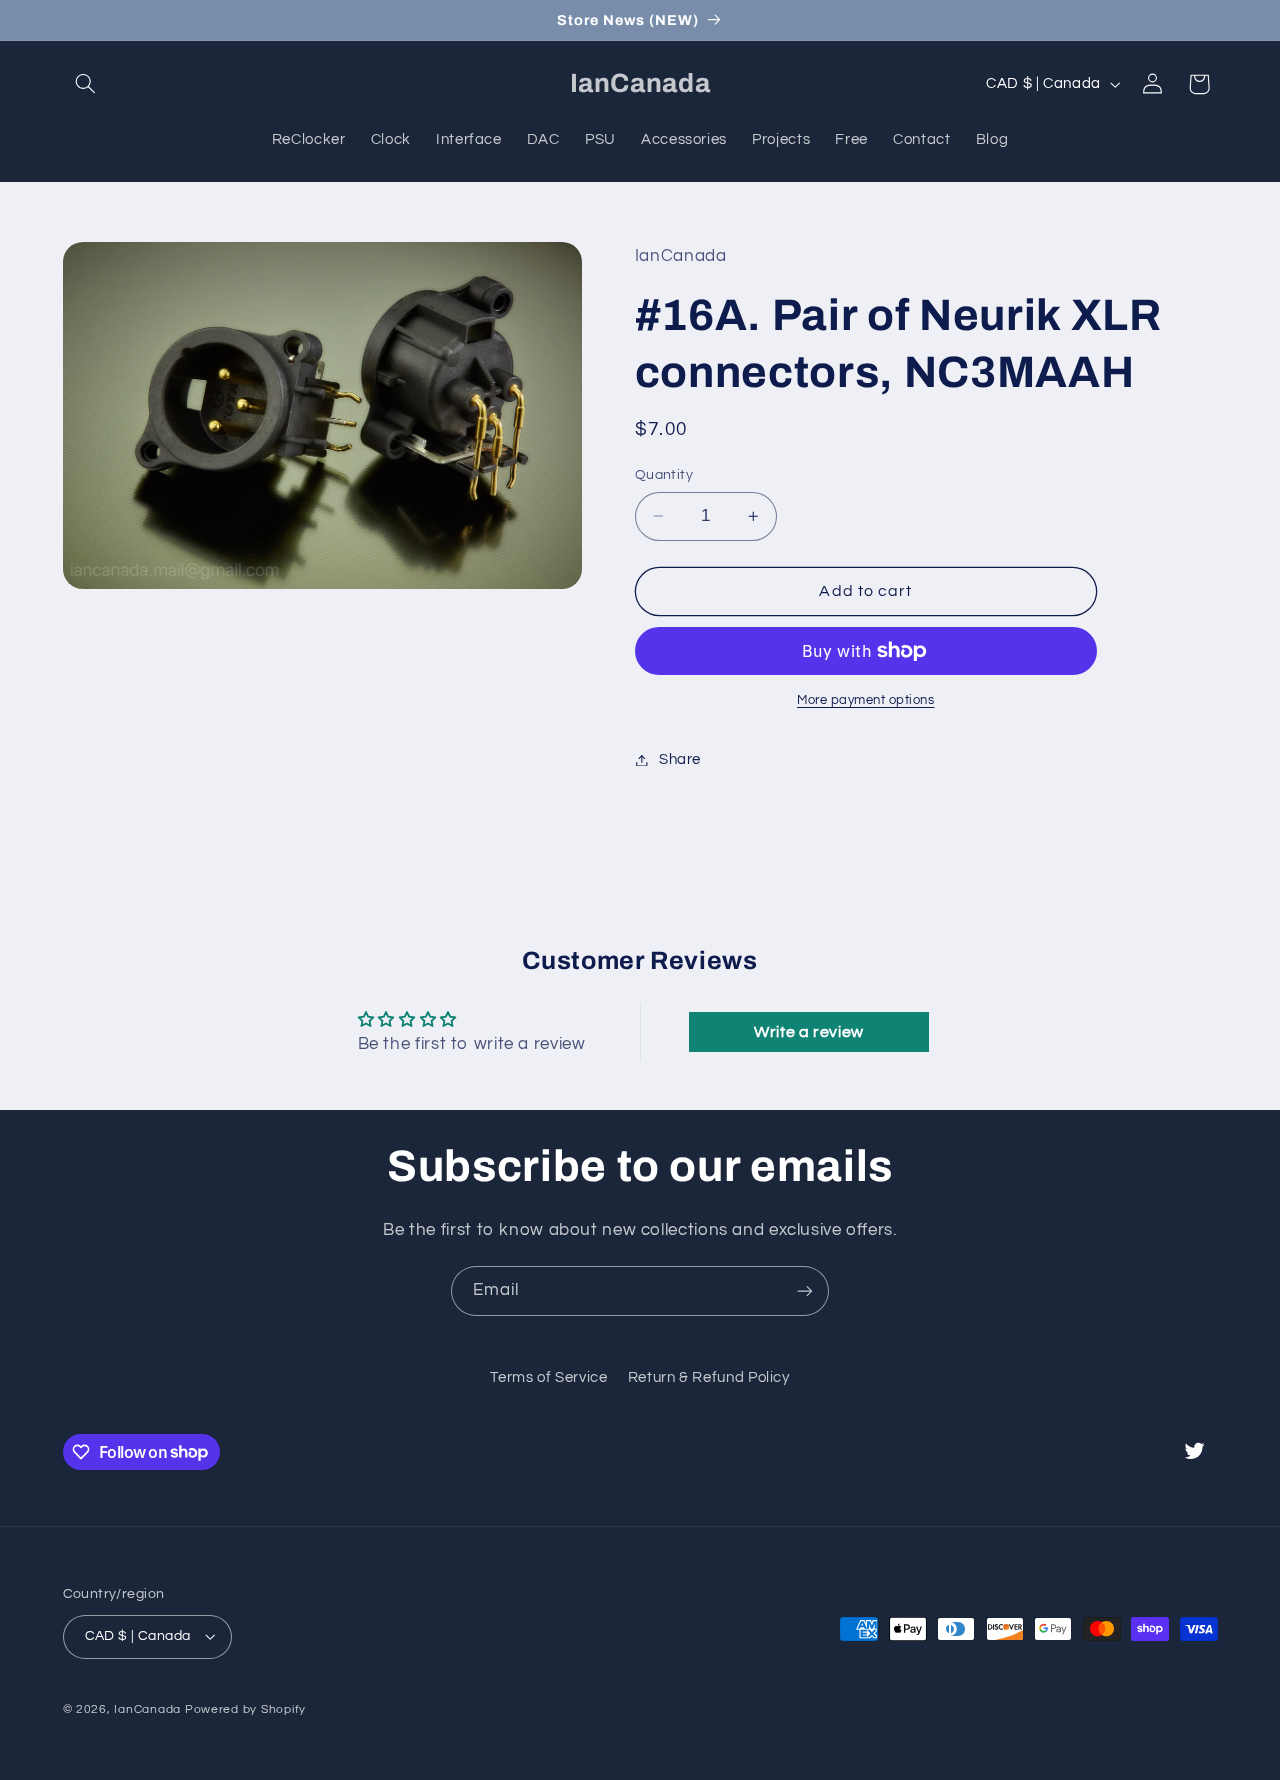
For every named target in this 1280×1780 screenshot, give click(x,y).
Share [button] (680, 759)
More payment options (866, 700)
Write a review (809, 1032)
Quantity (664, 475)
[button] (86, 84)
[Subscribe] (805, 1290)
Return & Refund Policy (709, 1377)
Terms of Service (548, 1377)
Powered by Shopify (245, 1709)
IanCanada (147, 1709)
